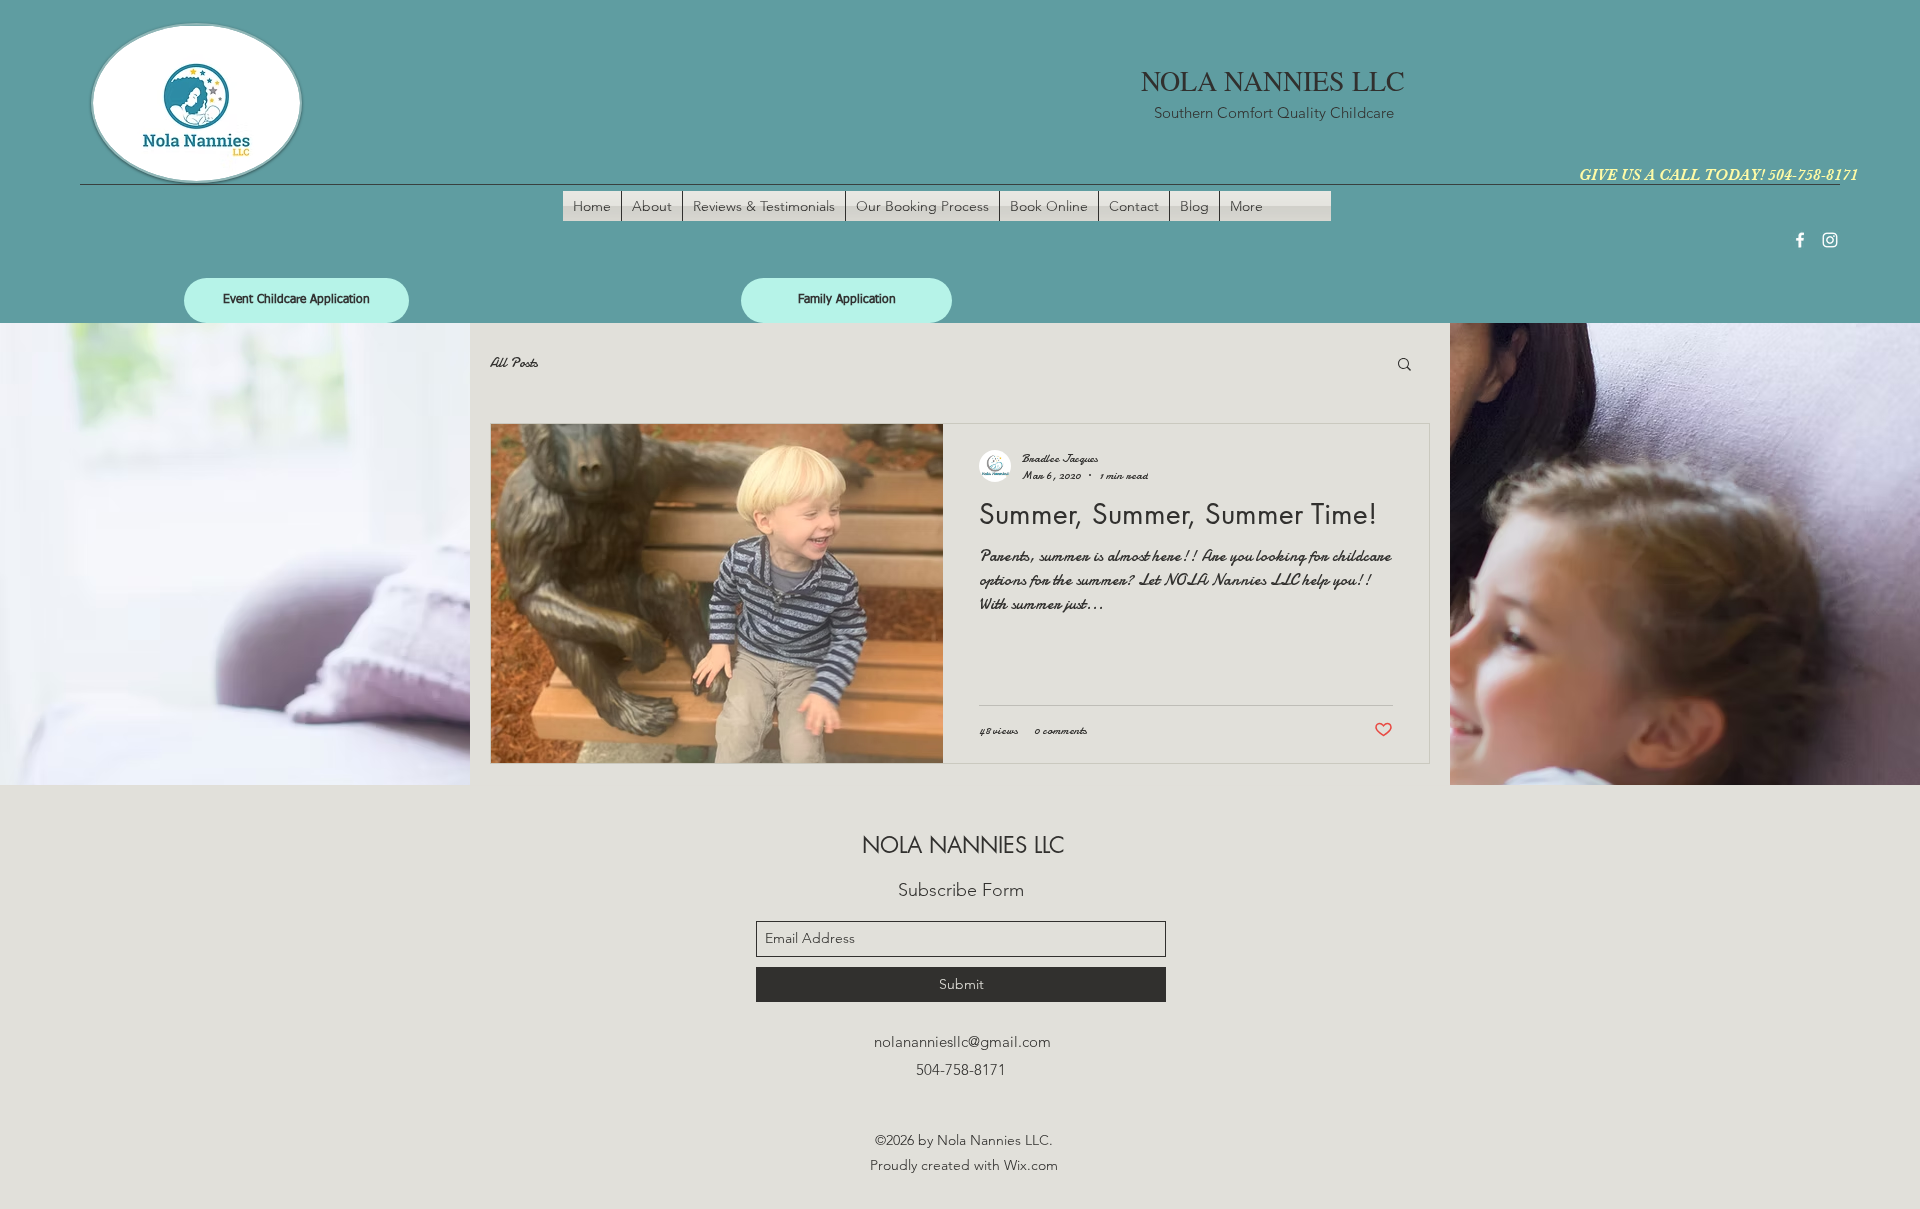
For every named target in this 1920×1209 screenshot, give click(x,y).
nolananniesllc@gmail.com (962, 1041)
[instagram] (1830, 240)
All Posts (514, 362)
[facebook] (1800, 240)
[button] (1404, 365)
